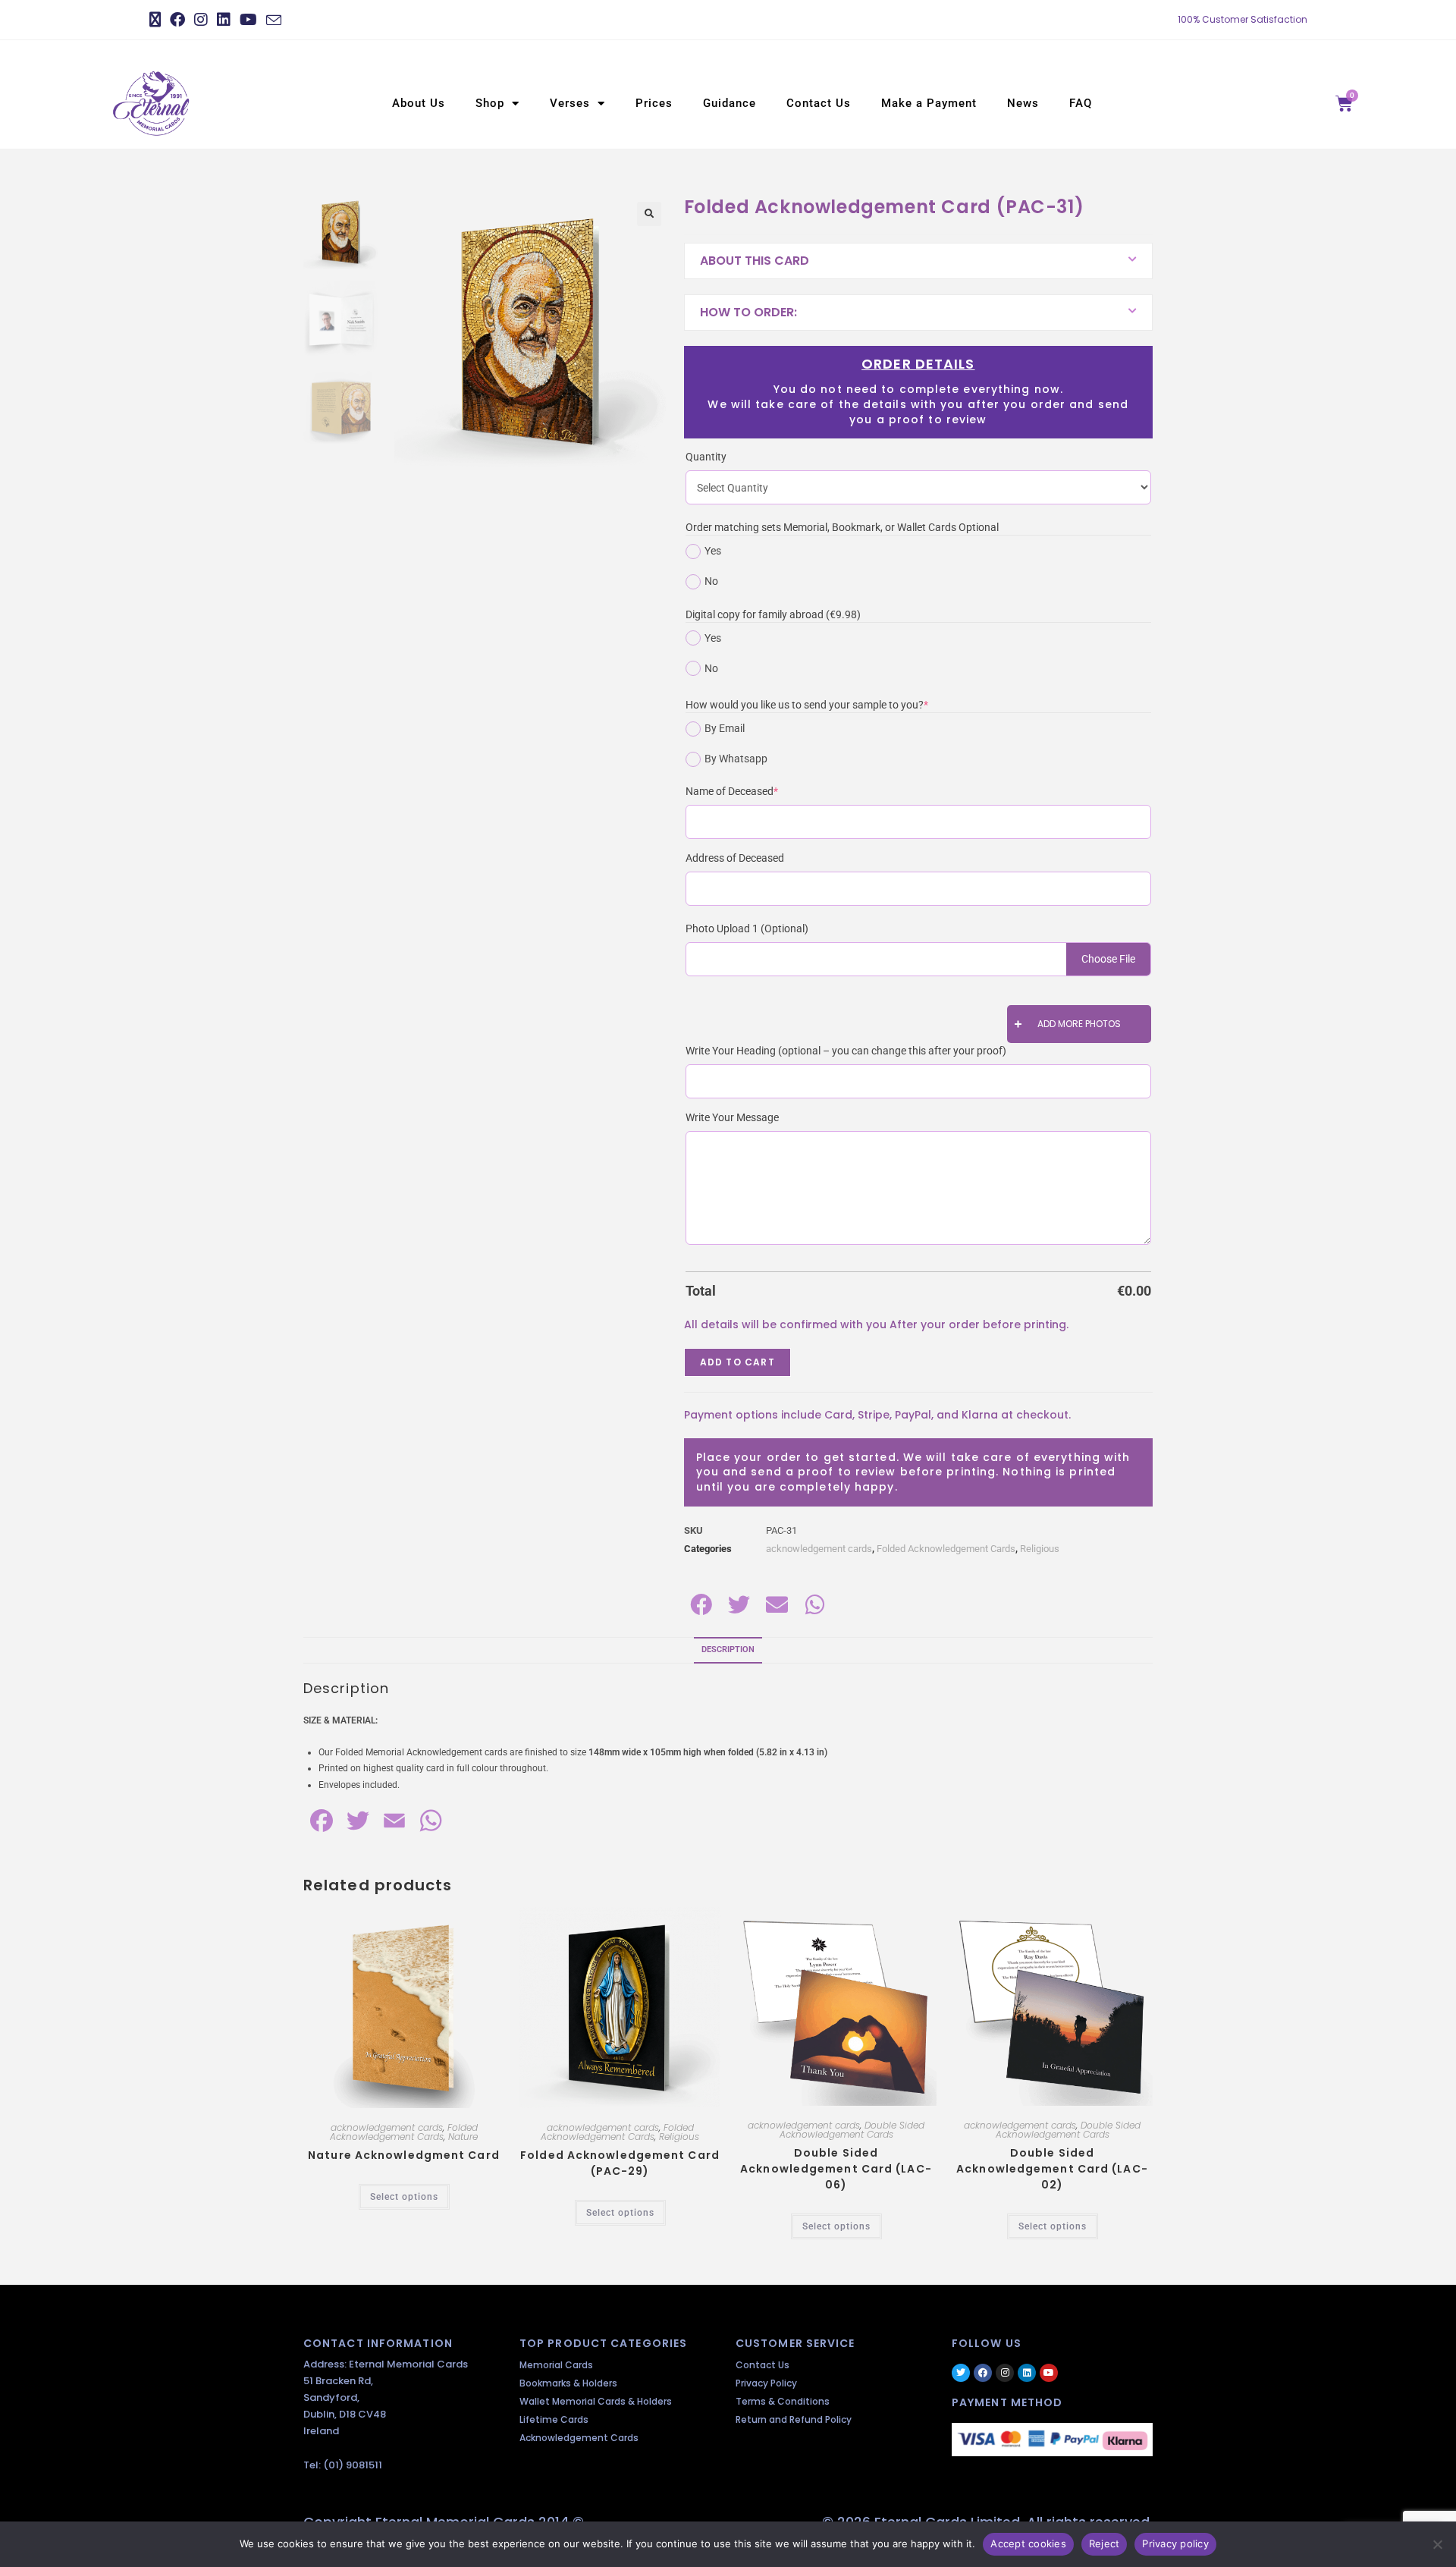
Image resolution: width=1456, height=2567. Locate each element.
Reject (1105, 2543)
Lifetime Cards (554, 2419)
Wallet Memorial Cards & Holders (596, 2401)
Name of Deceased (755, 790)
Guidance (730, 103)
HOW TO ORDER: (748, 312)
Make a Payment (929, 103)
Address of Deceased (735, 858)
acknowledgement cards (819, 1549)
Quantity (706, 457)
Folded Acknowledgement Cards (946, 1549)
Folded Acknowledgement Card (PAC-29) (620, 2163)
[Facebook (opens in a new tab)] (177, 20)
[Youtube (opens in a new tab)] (248, 20)
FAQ (1081, 103)
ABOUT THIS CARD (755, 261)
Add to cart (737, 1362)
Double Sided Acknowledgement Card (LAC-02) (1052, 2169)
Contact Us (819, 103)
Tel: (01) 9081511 (343, 2465)
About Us (419, 103)
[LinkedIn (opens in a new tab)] (224, 20)
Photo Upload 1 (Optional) (747, 928)
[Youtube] (1049, 2373)
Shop (490, 103)
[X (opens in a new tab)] (157, 20)
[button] (649, 214)
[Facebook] (983, 2373)
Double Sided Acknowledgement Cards (852, 2130)
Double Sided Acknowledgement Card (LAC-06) (836, 2169)
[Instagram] (1005, 2373)
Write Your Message (732, 1117)
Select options (404, 2197)
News (1023, 103)
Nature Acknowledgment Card (404, 2155)
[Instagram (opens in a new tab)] (201, 20)
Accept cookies (1028, 2543)
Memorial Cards (556, 2365)
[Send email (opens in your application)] (274, 20)
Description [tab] (728, 1650)
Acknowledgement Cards (579, 2438)
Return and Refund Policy (794, 2419)
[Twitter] (961, 2373)
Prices (654, 103)
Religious (1040, 1549)
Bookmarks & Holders (568, 2383)
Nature (463, 2137)
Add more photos (1079, 1024)
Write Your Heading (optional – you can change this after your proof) (846, 1051)
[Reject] (1437, 2544)
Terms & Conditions (783, 2401)
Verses (570, 103)
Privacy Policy (766, 2383)
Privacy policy (1175, 2543)
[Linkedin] (1027, 2373)
